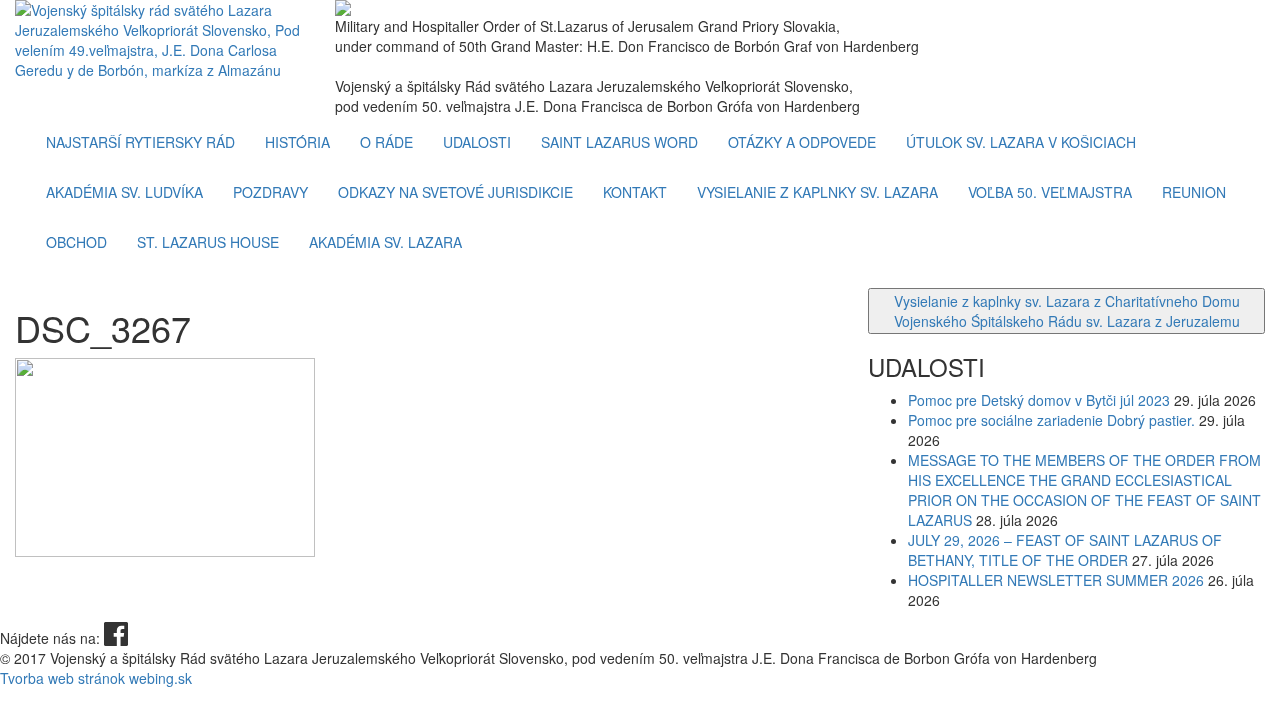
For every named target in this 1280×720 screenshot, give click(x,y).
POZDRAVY (270, 192)
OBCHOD (76, 242)
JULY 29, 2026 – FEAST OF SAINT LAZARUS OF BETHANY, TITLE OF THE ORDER (1065, 550)
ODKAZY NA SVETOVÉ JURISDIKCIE (455, 192)
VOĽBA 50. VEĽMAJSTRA (1050, 192)
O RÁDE (386, 142)
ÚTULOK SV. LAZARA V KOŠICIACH (1021, 142)
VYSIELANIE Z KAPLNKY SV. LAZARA (817, 192)
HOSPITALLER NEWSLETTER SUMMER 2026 (1056, 580)
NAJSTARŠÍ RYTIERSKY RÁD (140, 142)
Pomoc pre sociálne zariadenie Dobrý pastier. (1051, 420)
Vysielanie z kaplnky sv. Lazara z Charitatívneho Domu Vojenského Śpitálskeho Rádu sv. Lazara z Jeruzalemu (1067, 311)
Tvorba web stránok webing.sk (96, 678)
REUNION (1194, 192)
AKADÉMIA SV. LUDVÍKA (124, 192)
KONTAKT (635, 192)
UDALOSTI (477, 142)
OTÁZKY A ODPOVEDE (802, 142)
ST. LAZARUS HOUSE (208, 242)
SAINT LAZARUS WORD (619, 142)
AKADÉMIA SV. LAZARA (385, 242)
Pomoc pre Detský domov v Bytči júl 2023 (1039, 400)
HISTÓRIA (297, 142)
